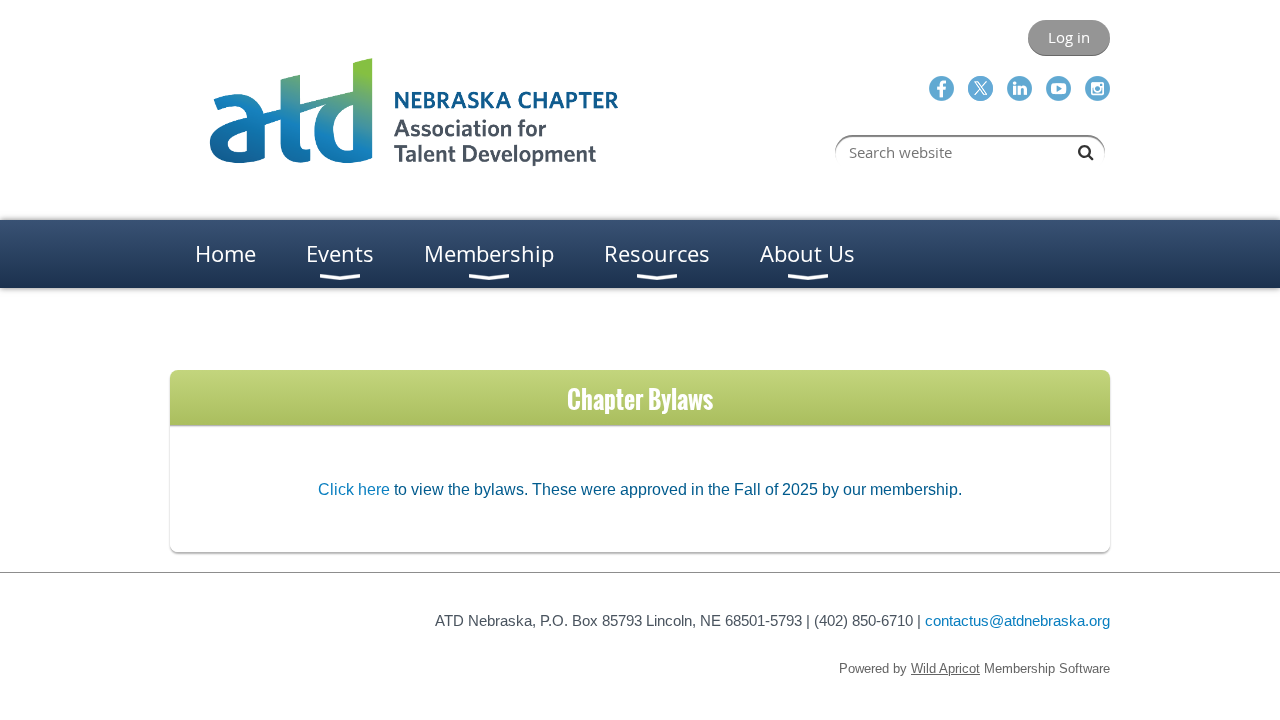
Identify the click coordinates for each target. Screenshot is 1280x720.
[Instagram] (1097, 88)
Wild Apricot (945, 668)
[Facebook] (941, 88)
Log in (1069, 37)
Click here (354, 489)
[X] (980, 88)
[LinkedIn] (1019, 88)
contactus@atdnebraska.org (1017, 620)
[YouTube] (1058, 88)
